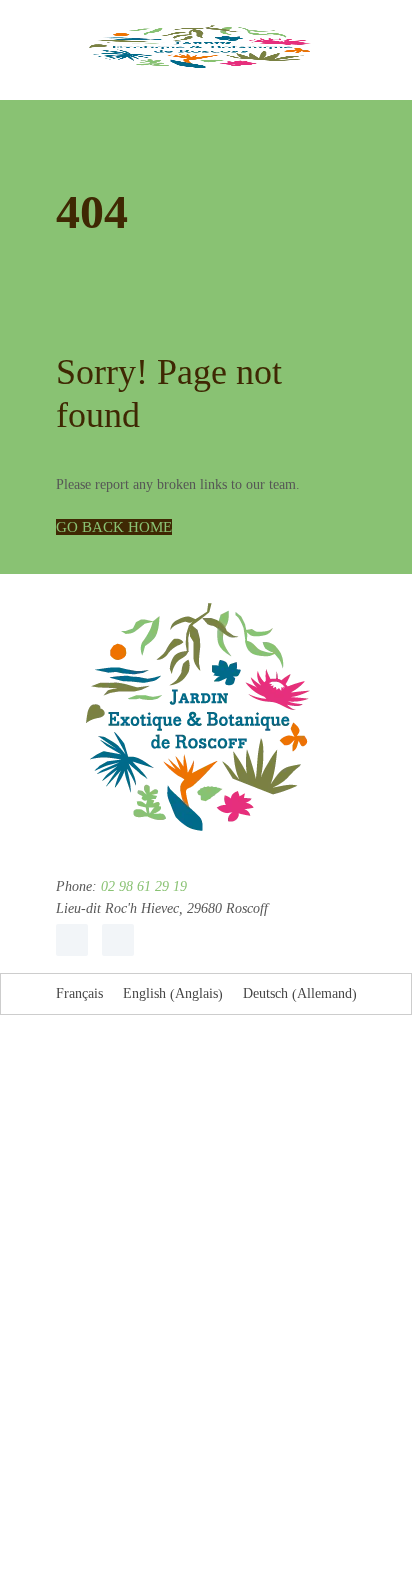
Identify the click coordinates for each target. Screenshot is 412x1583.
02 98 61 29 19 (142, 886)
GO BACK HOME (114, 527)
